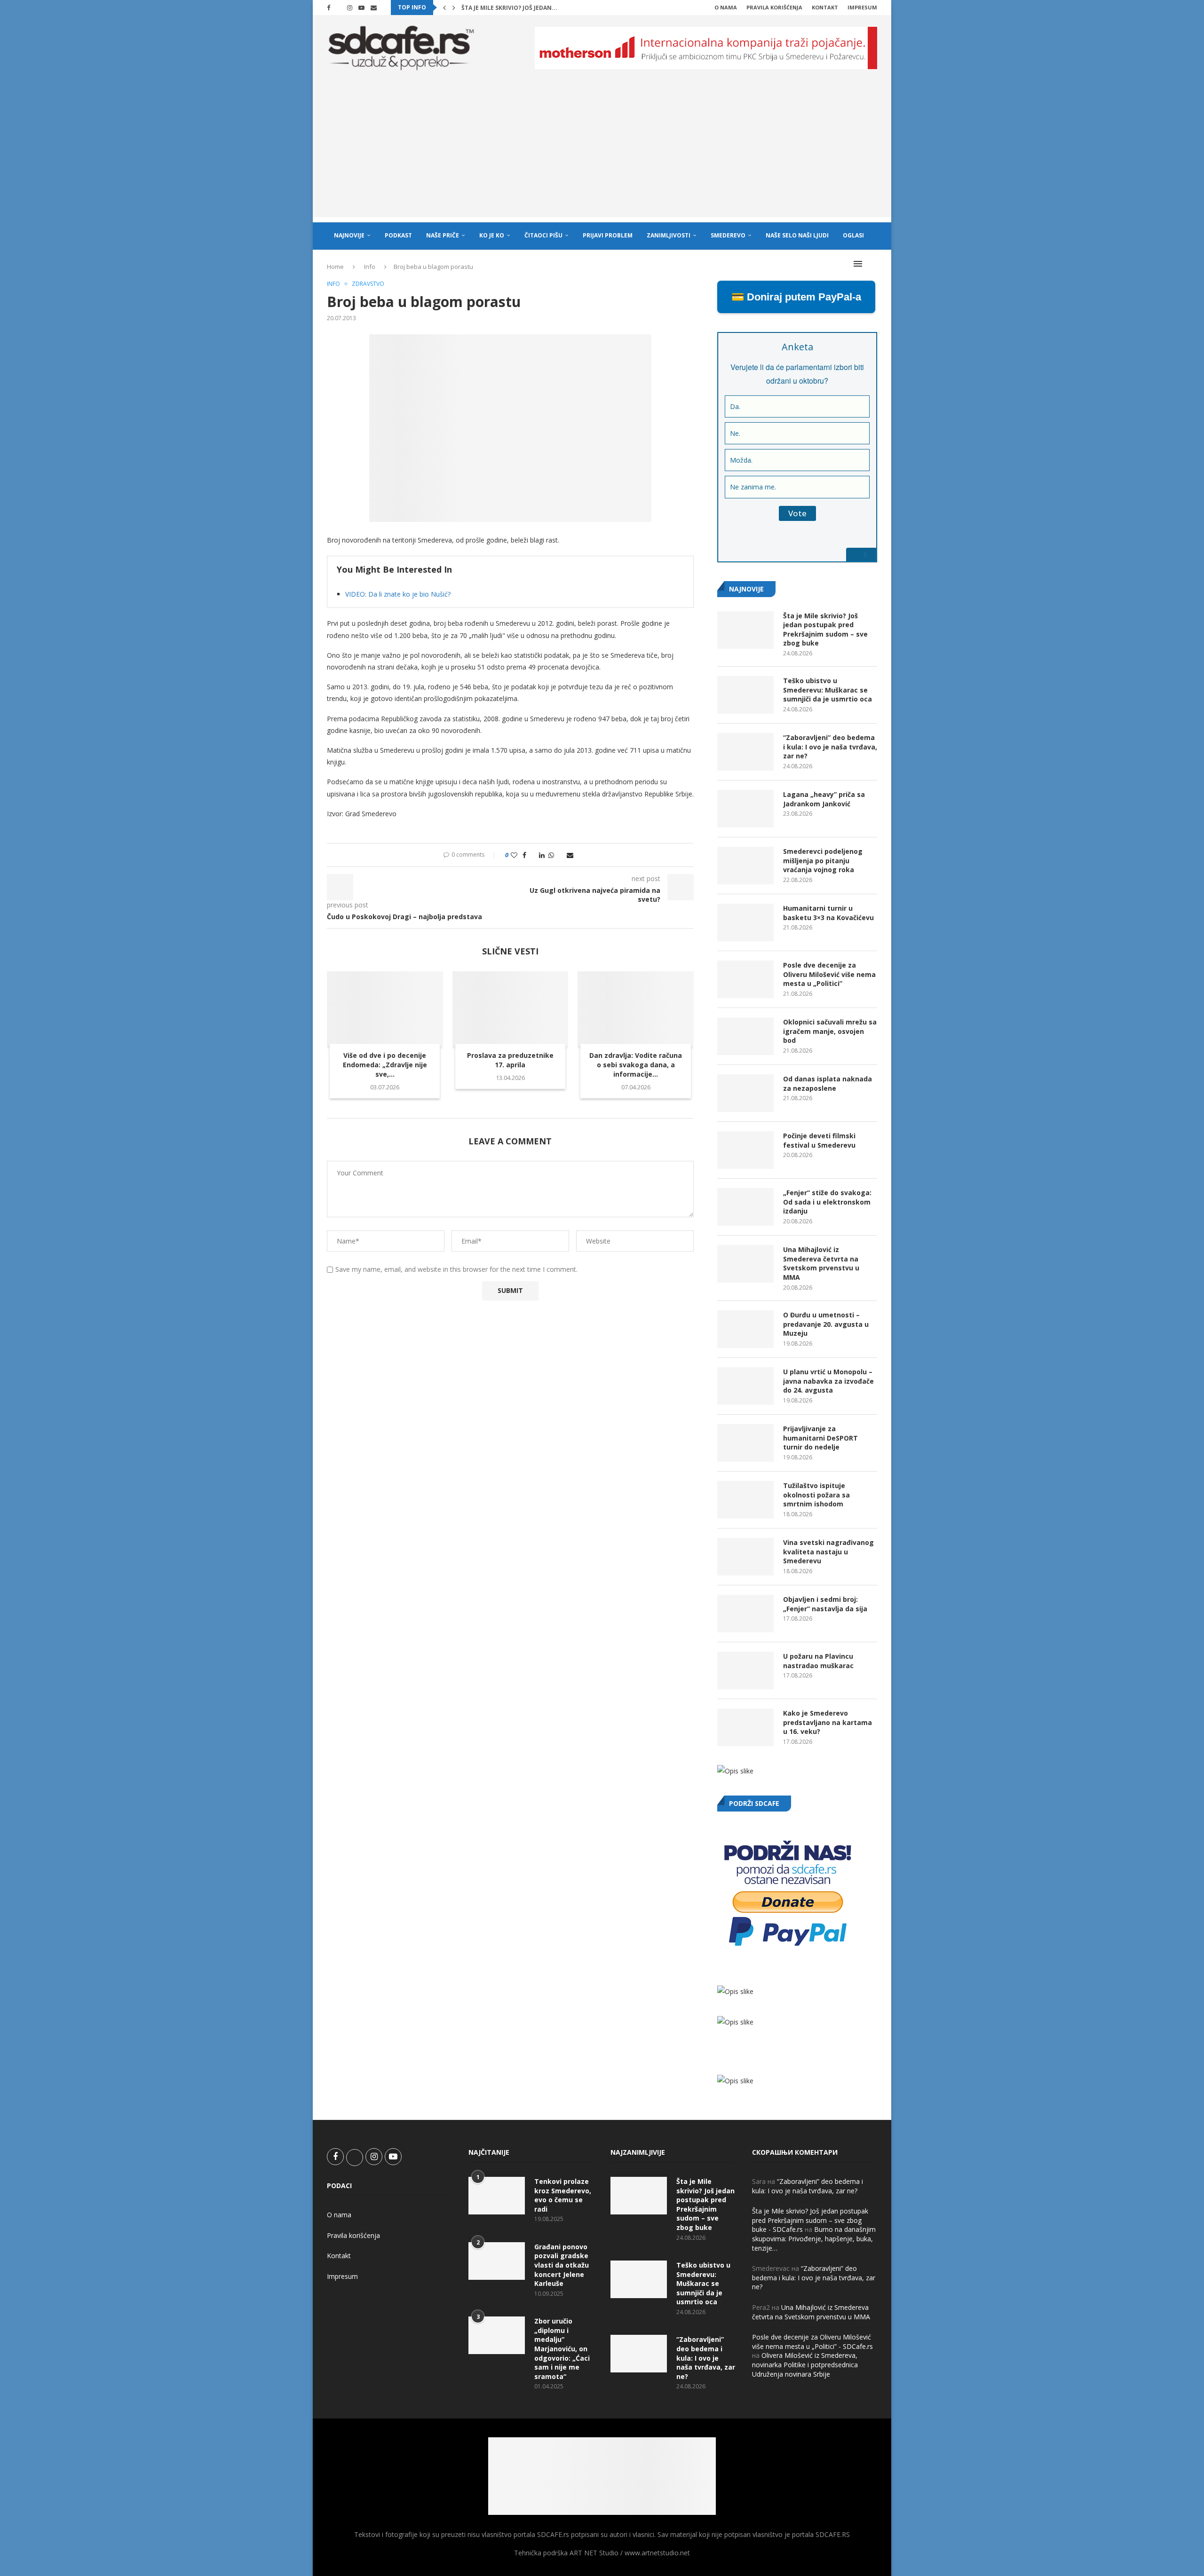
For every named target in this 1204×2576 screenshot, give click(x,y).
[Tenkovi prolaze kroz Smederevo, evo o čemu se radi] (497, 2196)
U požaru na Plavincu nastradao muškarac (818, 1661)
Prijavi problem (608, 235)
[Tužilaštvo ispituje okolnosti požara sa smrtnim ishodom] (745, 1500)
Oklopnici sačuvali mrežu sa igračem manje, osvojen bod (830, 1031)
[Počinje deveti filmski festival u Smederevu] (745, 1150)
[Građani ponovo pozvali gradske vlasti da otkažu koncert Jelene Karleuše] (497, 2261)
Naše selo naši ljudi (797, 235)
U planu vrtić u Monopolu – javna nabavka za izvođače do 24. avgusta (828, 1381)
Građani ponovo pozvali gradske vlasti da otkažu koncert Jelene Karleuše (562, 2265)
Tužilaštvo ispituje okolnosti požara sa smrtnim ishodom (816, 1495)
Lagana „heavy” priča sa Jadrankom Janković (824, 799)
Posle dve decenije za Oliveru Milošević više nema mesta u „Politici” (829, 974)
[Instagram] (350, 8)
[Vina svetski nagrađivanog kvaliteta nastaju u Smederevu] (745, 1557)
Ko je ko (492, 235)
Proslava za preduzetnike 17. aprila (510, 1060)
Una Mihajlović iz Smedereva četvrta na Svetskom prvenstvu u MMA (821, 1263)
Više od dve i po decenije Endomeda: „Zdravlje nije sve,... (385, 1065)
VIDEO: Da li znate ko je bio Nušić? (398, 594)
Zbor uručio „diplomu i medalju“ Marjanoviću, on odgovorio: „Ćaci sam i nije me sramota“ (562, 2349)
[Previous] (444, 8)
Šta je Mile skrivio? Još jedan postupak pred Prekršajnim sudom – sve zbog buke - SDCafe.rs (810, 2220)
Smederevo (728, 235)
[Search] (872, 264)
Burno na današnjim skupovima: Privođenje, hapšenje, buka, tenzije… (814, 2238)
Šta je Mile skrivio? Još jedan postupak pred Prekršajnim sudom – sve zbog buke (825, 630)
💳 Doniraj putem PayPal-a (796, 297)
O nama (726, 7)
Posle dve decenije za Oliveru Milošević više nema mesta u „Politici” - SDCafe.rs (812, 2342)
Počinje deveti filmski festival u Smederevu (819, 1140)
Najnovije (349, 235)
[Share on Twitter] (533, 855)
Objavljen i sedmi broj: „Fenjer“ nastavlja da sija (825, 1604)
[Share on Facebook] (524, 855)
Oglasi (853, 235)
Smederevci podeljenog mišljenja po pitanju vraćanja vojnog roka (823, 860)
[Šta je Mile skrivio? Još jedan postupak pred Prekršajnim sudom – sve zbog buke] (745, 630)
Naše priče (443, 235)
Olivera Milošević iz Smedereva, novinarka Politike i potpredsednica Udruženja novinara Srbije (805, 2364)
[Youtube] (361, 8)
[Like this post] (514, 855)
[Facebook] (329, 8)
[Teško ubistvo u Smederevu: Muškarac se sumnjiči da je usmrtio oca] (745, 695)
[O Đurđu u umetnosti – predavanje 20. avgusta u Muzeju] (745, 1329)
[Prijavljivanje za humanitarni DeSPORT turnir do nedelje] (745, 1443)
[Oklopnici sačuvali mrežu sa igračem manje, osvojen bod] (745, 1036)
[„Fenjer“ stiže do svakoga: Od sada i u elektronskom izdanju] (745, 1207)
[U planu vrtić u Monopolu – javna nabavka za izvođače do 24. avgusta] (745, 1386)
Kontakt (825, 7)
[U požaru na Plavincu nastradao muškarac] (745, 1670)
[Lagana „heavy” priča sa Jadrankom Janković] (745, 809)
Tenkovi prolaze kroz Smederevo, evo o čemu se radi (563, 2195)
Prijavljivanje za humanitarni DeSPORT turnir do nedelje (820, 1438)
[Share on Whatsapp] (551, 855)
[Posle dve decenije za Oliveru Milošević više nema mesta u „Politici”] (745, 979)
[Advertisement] (602, 151)
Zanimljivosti (669, 235)
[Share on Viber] (560, 855)
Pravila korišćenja (774, 7)
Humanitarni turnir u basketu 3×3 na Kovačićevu (828, 913)
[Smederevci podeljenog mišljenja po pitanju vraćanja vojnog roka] (745, 866)
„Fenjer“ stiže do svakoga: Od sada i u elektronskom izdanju (827, 1202)
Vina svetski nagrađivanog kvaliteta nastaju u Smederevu (828, 1552)
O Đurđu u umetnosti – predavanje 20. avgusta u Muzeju (826, 1324)
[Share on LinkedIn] (542, 855)
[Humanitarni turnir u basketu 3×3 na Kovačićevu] (745, 922)
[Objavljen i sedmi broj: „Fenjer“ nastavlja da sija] (745, 1614)
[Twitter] (339, 8)
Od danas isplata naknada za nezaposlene (828, 1083)
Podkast (398, 235)
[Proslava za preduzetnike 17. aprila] (511, 1010)
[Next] (454, 8)
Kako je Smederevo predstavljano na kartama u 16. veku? (828, 1722)
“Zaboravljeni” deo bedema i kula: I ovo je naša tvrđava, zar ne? (830, 747)
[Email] (374, 8)
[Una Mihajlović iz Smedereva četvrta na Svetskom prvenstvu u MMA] (745, 1264)
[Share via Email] (570, 855)
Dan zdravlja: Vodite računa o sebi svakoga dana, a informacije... (636, 1065)
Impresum (862, 7)
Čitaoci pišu (543, 235)
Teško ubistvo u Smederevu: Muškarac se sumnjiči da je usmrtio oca (828, 690)
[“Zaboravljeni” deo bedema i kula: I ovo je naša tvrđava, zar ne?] (745, 752)
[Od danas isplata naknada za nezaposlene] (745, 1093)
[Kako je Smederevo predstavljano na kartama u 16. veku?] (745, 1727)
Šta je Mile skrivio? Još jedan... (509, 8)
